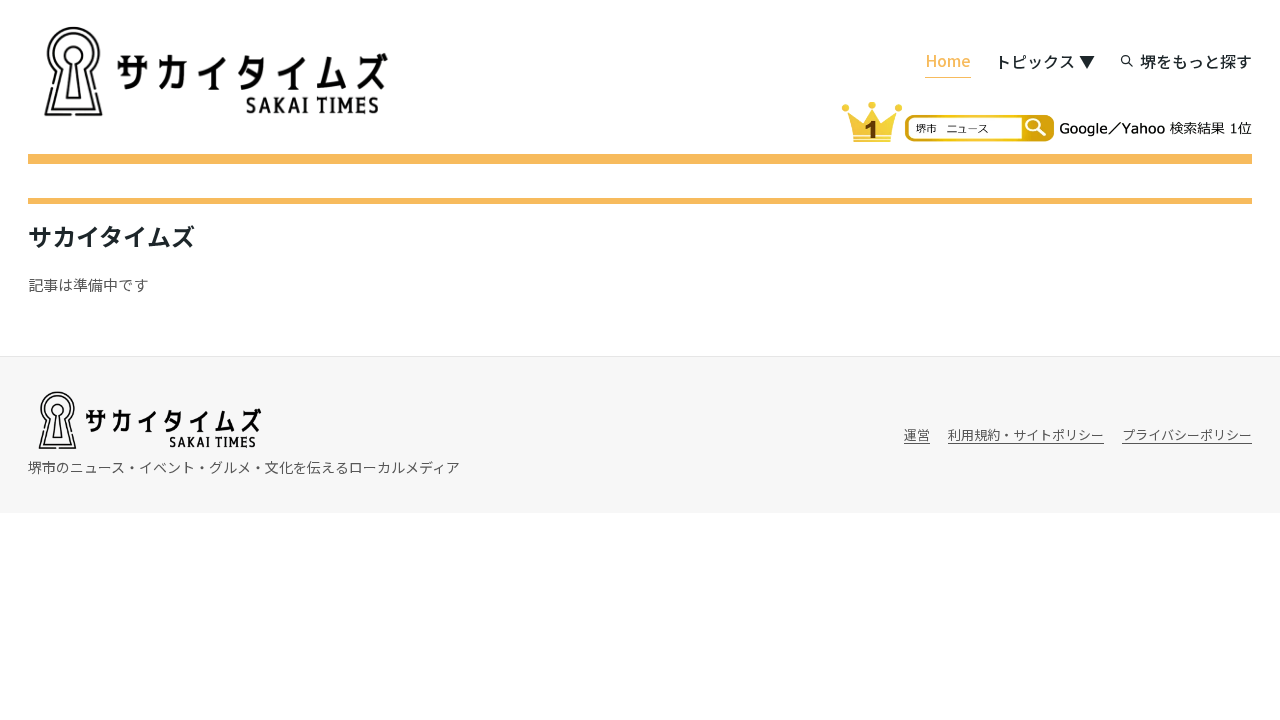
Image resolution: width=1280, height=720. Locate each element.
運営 (917, 434)
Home (948, 60)
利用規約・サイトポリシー (1026, 434)
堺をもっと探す (1196, 61)
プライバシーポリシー (1187, 434)
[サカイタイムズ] (213, 72)
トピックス (1045, 61)
